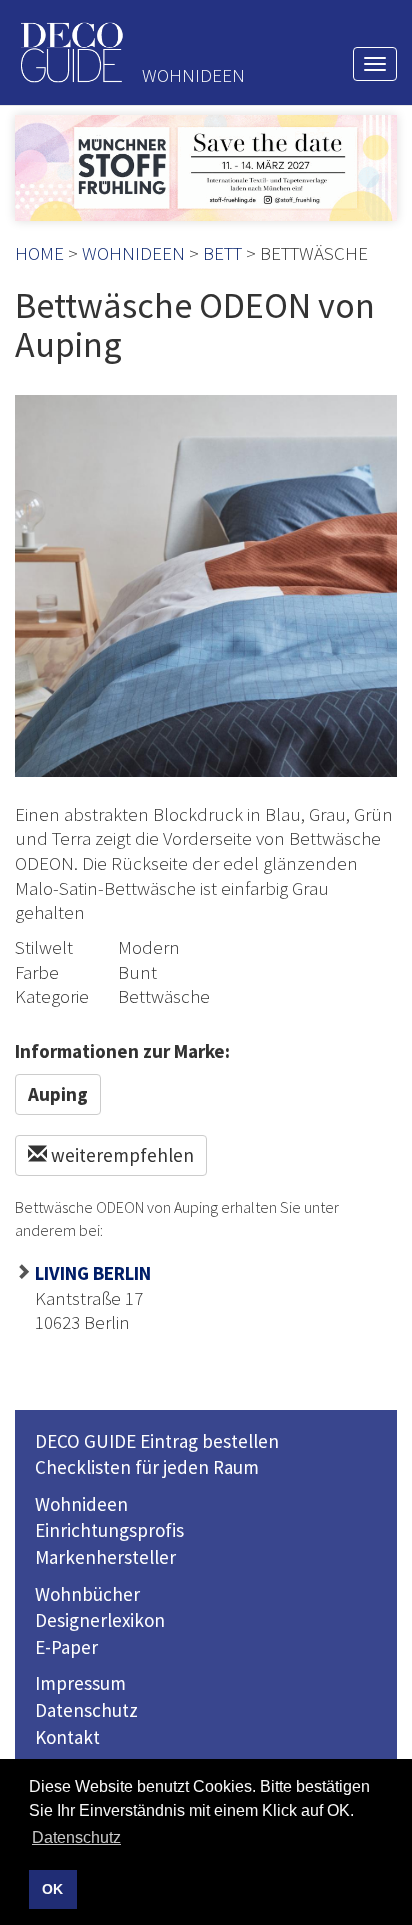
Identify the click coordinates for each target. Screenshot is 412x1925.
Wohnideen (81, 1504)
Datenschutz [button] (76, 1837)
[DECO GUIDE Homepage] (71, 52)
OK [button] (52, 1889)
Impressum (80, 1683)
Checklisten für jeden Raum (147, 1467)
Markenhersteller (105, 1557)
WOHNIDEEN (133, 253)
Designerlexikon (100, 1620)
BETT (222, 253)
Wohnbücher (87, 1594)
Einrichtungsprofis (109, 1530)
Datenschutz (86, 1710)
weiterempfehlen (120, 1155)
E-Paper (66, 1647)
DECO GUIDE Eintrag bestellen (157, 1441)
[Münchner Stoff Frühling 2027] (206, 168)
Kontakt (67, 1737)
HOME (39, 253)
